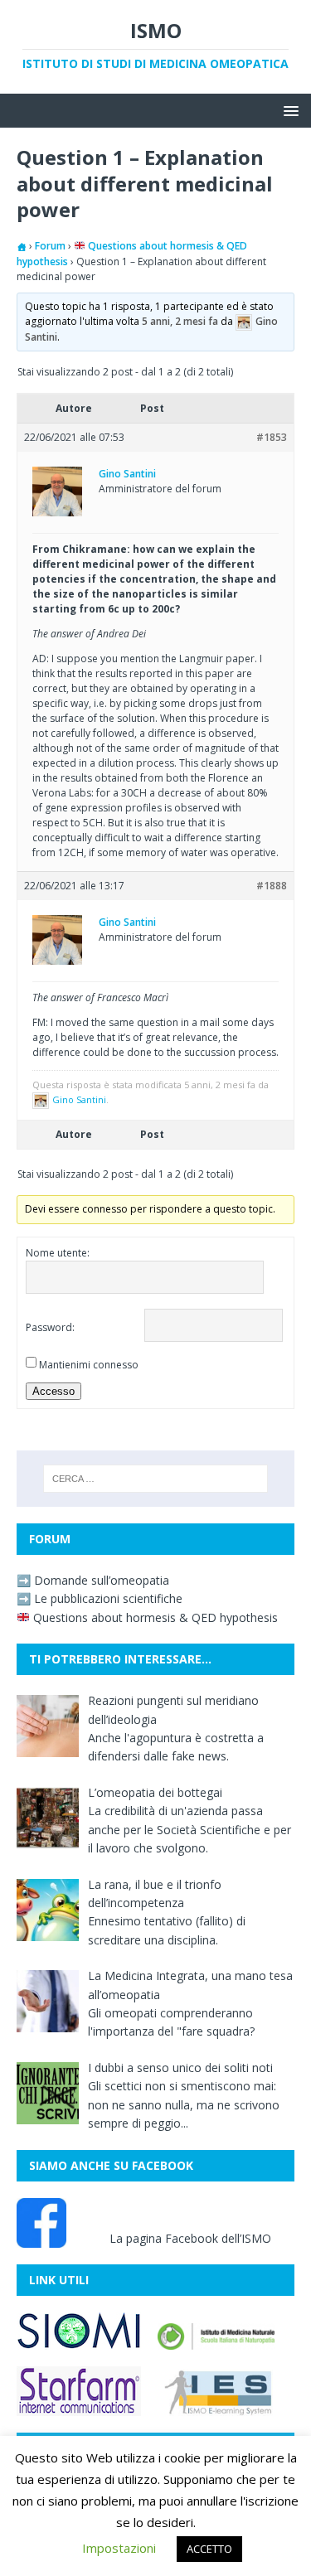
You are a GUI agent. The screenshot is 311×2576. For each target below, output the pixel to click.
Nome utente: (58, 1253)
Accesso (53, 1391)
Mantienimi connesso (89, 1365)
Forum (50, 246)
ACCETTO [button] (209, 2549)
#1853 (272, 437)
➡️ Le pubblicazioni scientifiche (100, 1598)
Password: (50, 1327)
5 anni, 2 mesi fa (180, 321)
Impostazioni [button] (119, 2548)
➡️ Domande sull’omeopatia (93, 1580)
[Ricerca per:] (156, 1479)
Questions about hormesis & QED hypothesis (154, 1617)
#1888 (272, 886)
